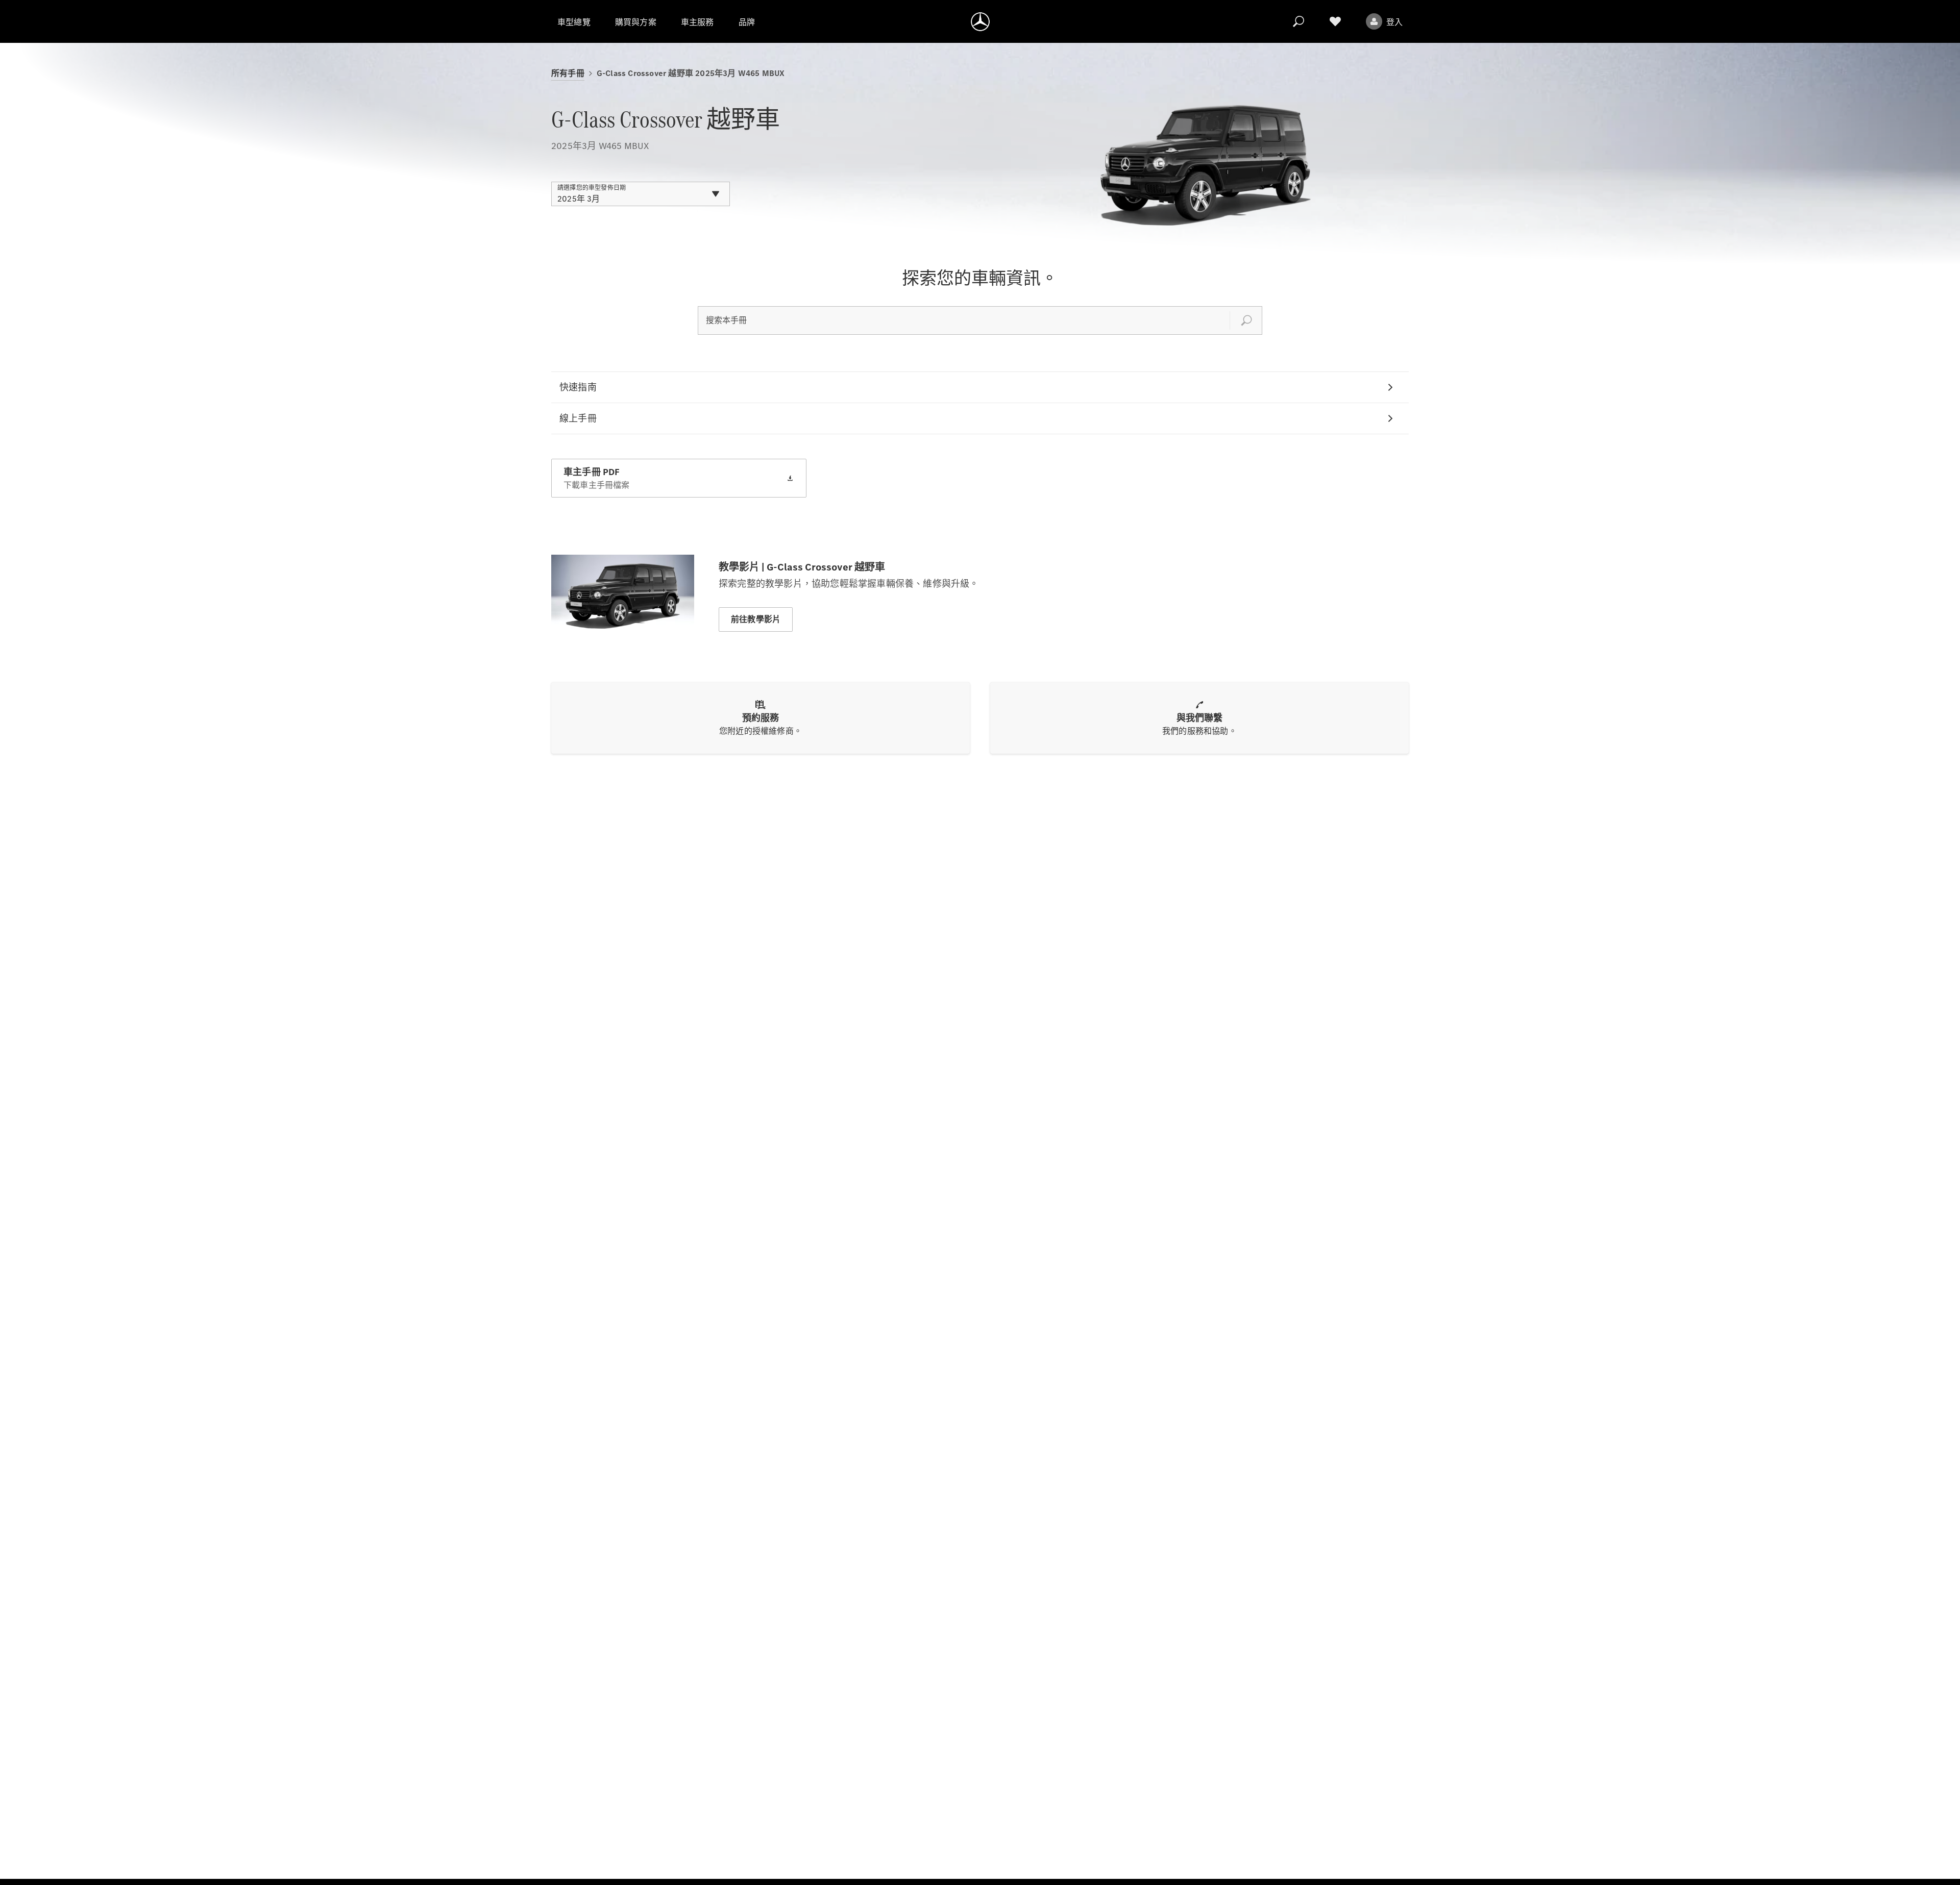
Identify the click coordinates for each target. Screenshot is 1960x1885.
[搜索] (1298, 21)
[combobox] (641, 194)
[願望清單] (1335, 21)
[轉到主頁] (980, 21)
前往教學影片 (756, 619)
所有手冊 (568, 73)
